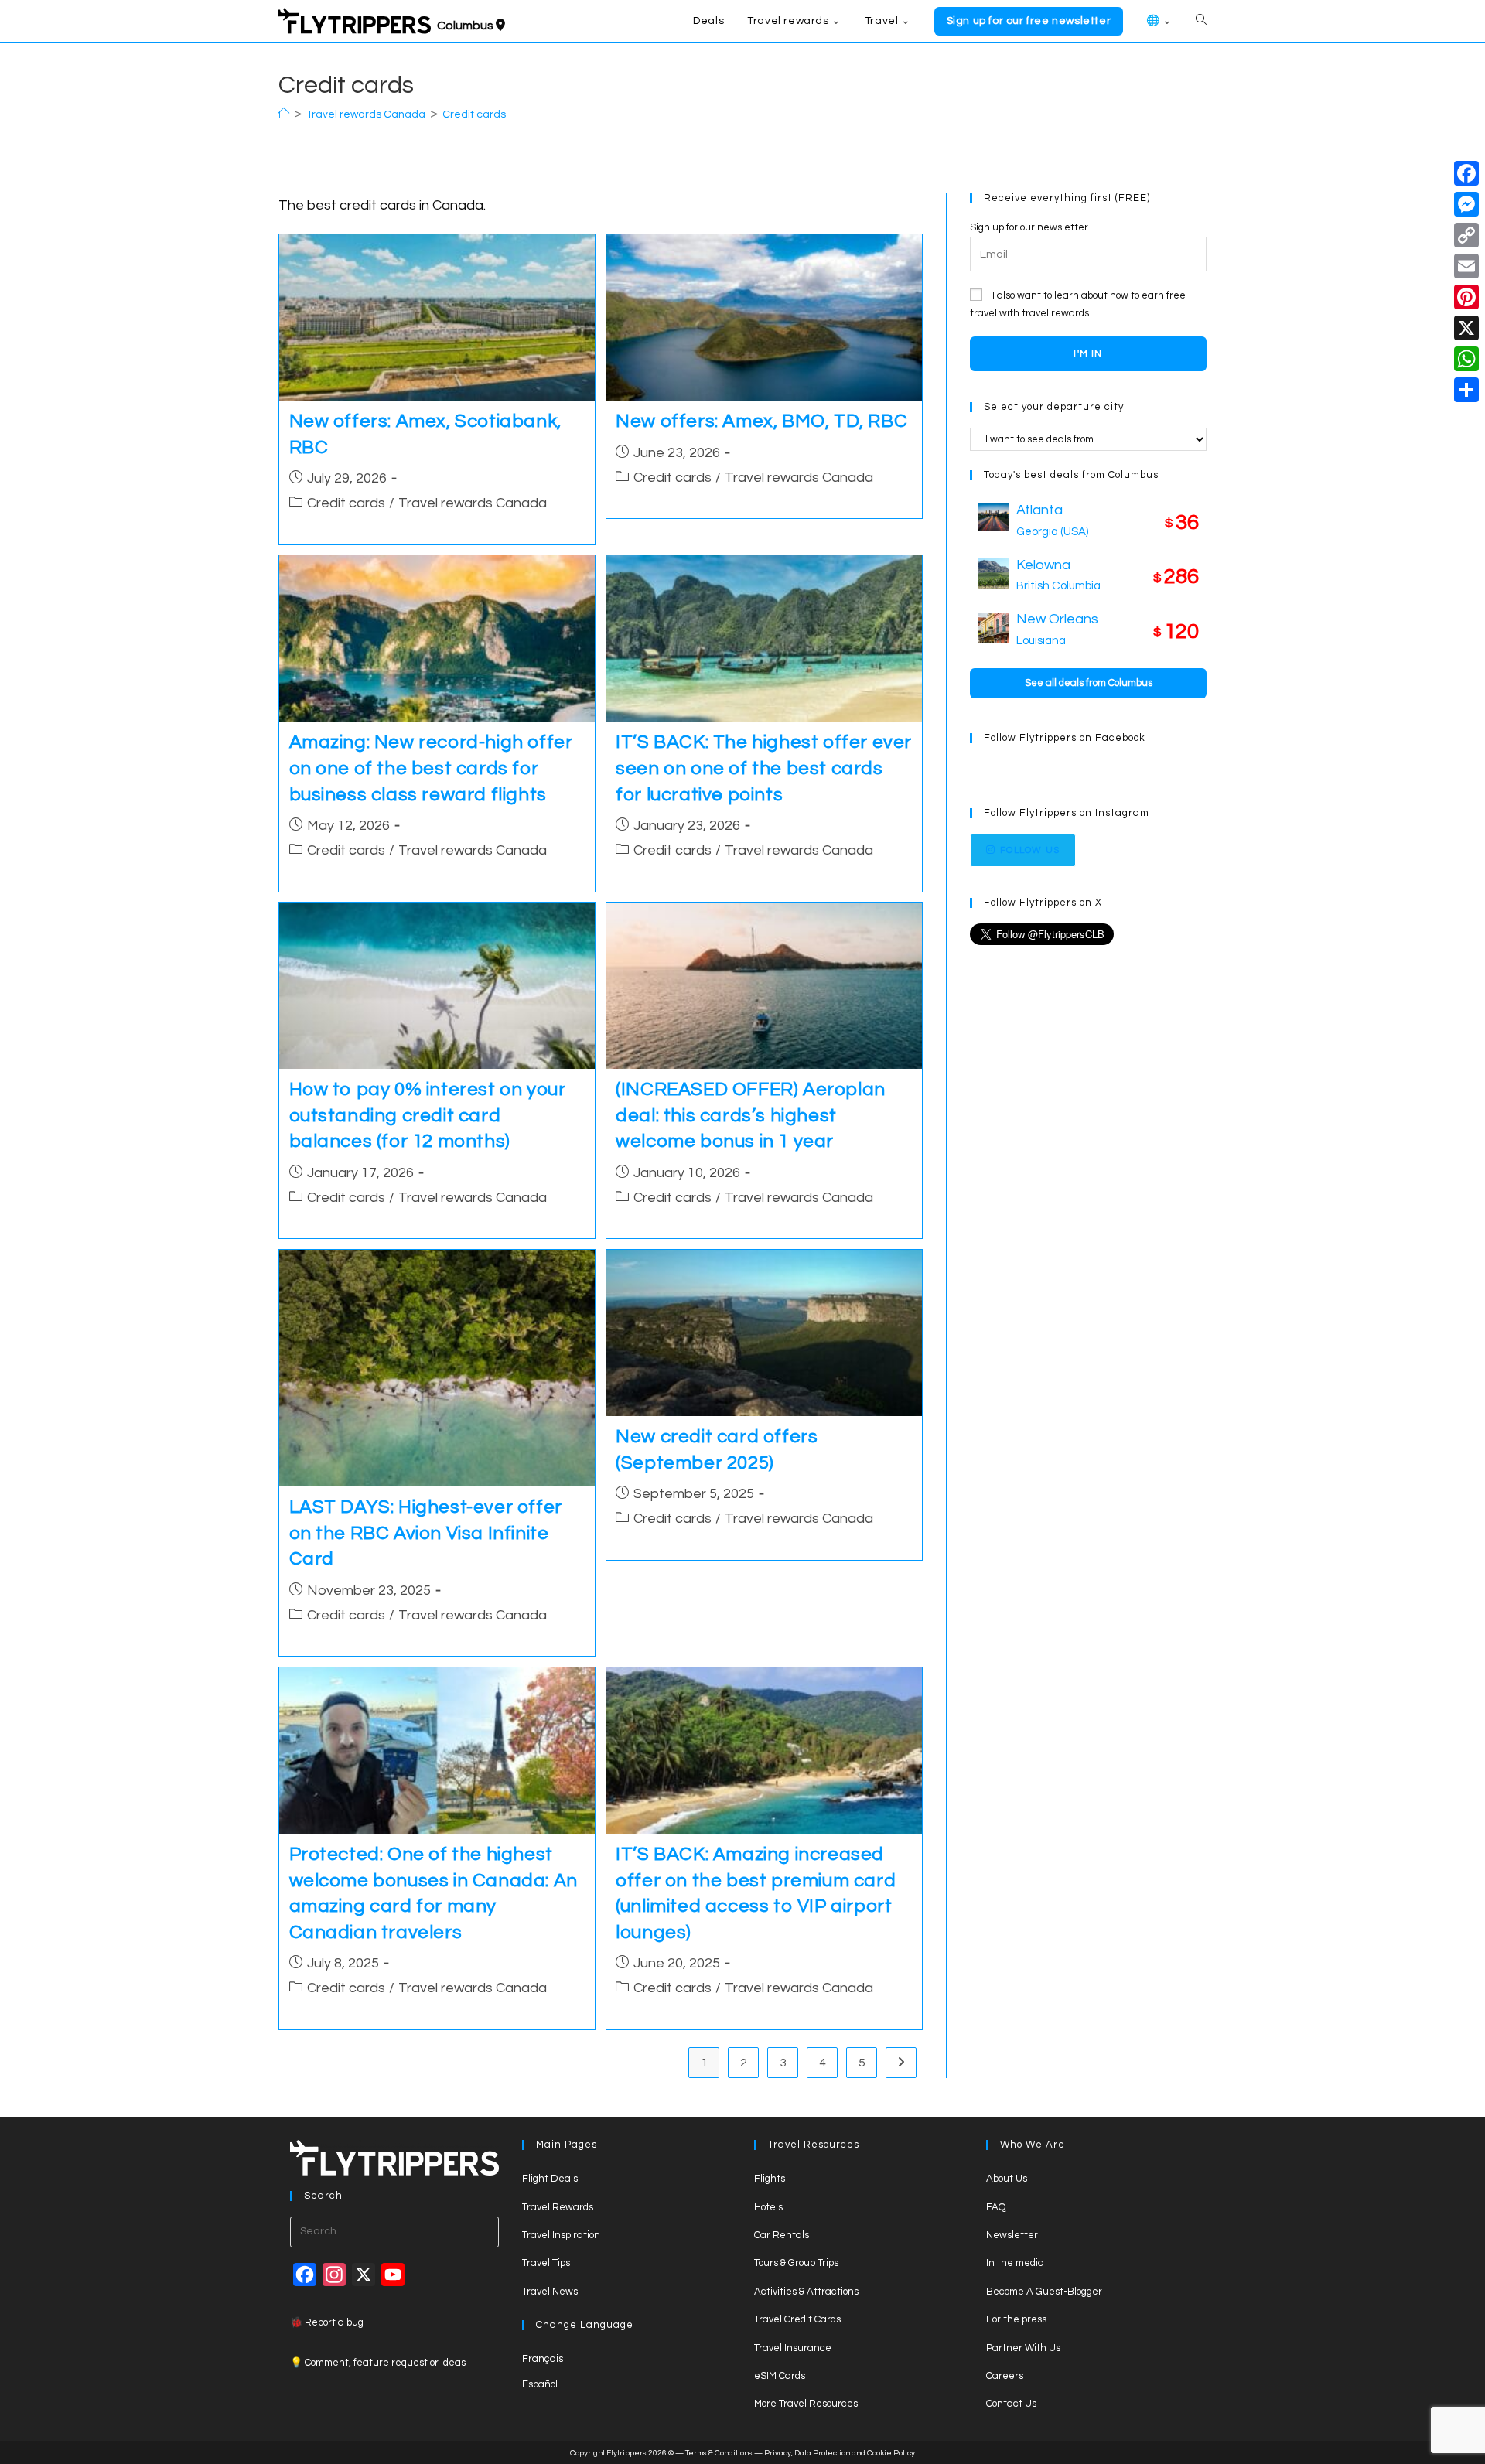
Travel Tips (546, 2263)
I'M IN (1088, 354)
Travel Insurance (793, 2348)
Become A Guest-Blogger (1044, 2292)
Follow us (1030, 850)
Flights (770, 2179)
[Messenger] (1466, 204)
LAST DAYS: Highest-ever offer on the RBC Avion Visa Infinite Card (426, 1533)
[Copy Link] (1466, 235)
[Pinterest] (1466, 297)
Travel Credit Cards (797, 2319)
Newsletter (1012, 2235)
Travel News (550, 2292)
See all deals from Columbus (1089, 683)
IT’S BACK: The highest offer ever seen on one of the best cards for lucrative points (764, 768)
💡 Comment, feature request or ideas (378, 2363)
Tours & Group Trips (796, 2263)
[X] (1466, 328)
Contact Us (1011, 2404)
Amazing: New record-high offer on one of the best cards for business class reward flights (431, 768)
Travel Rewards (558, 2207)
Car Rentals (782, 2235)
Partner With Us (1023, 2348)
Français (543, 2359)
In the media (1015, 2263)
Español (540, 2384)
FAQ (996, 2207)
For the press (1016, 2319)
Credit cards (474, 114)
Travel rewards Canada (473, 503)
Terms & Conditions (719, 2453)
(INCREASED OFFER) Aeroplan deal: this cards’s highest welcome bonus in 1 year (751, 1115)
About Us (1007, 2179)
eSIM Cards (780, 2376)
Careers (1005, 2376)
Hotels (768, 2207)
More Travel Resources (806, 2404)
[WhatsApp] (1466, 359)
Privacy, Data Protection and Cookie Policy (840, 2453)
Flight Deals (550, 2179)
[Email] (1466, 266)
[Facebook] (1466, 173)
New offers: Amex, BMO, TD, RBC (761, 421)
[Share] (1466, 390)
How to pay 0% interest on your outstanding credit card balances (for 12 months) (428, 1115)
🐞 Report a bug (327, 2322)
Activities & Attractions (806, 2292)
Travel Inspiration (561, 2235)
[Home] (284, 114)
